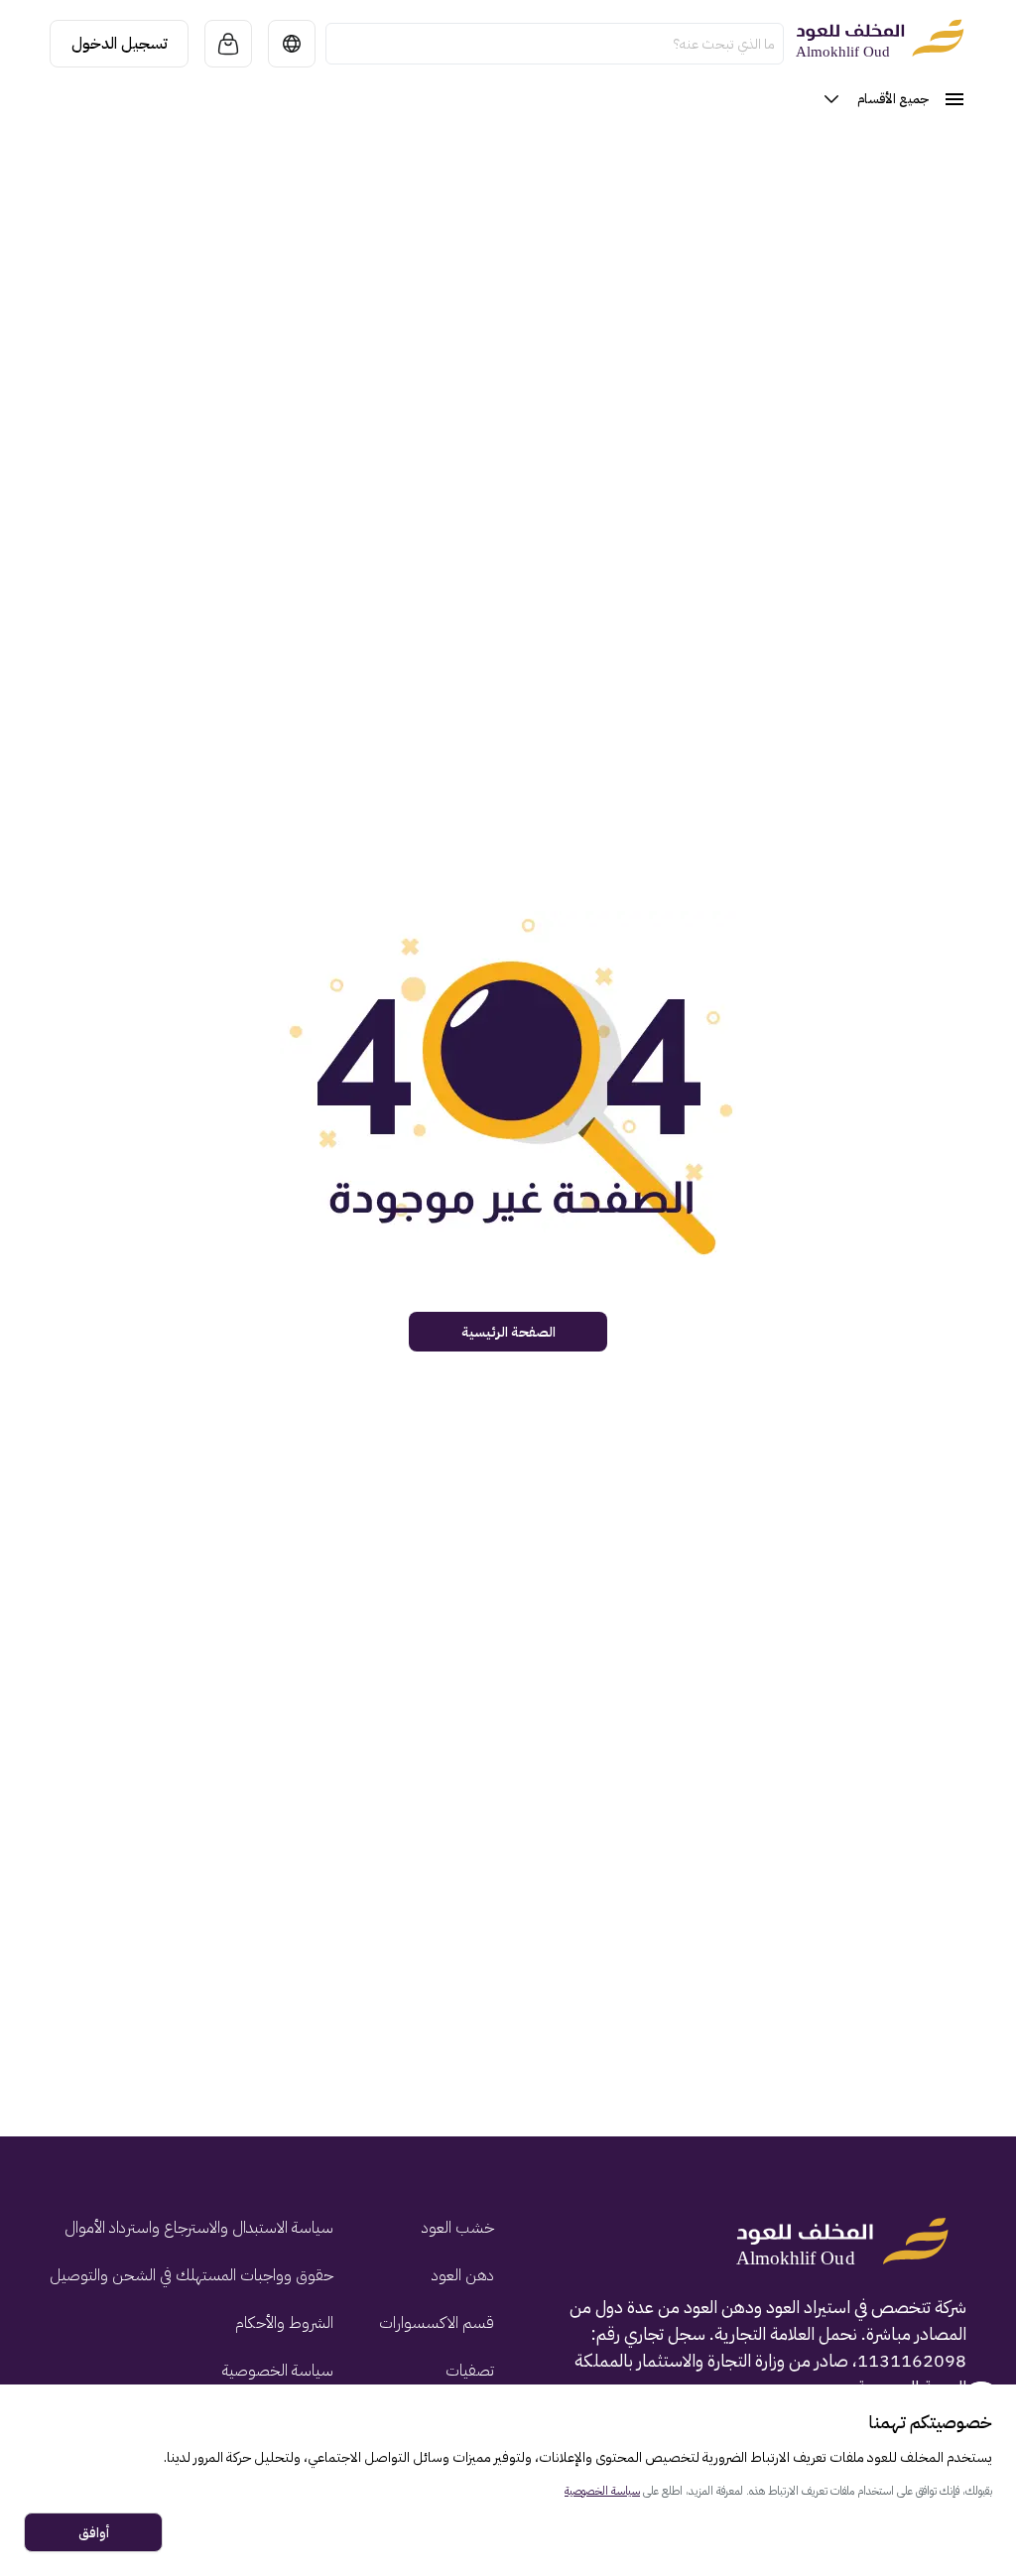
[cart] (228, 44)
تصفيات (470, 2371)
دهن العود (463, 2275)
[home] (880, 44)
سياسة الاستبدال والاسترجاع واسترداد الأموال (199, 2228)
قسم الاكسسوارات (437, 2323)
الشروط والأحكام (284, 2323)
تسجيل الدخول (120, 44)
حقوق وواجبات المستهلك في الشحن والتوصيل (191, 2275)
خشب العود (458, 2228)
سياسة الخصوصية (278, 2371)
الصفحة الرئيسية (508, 1332)
